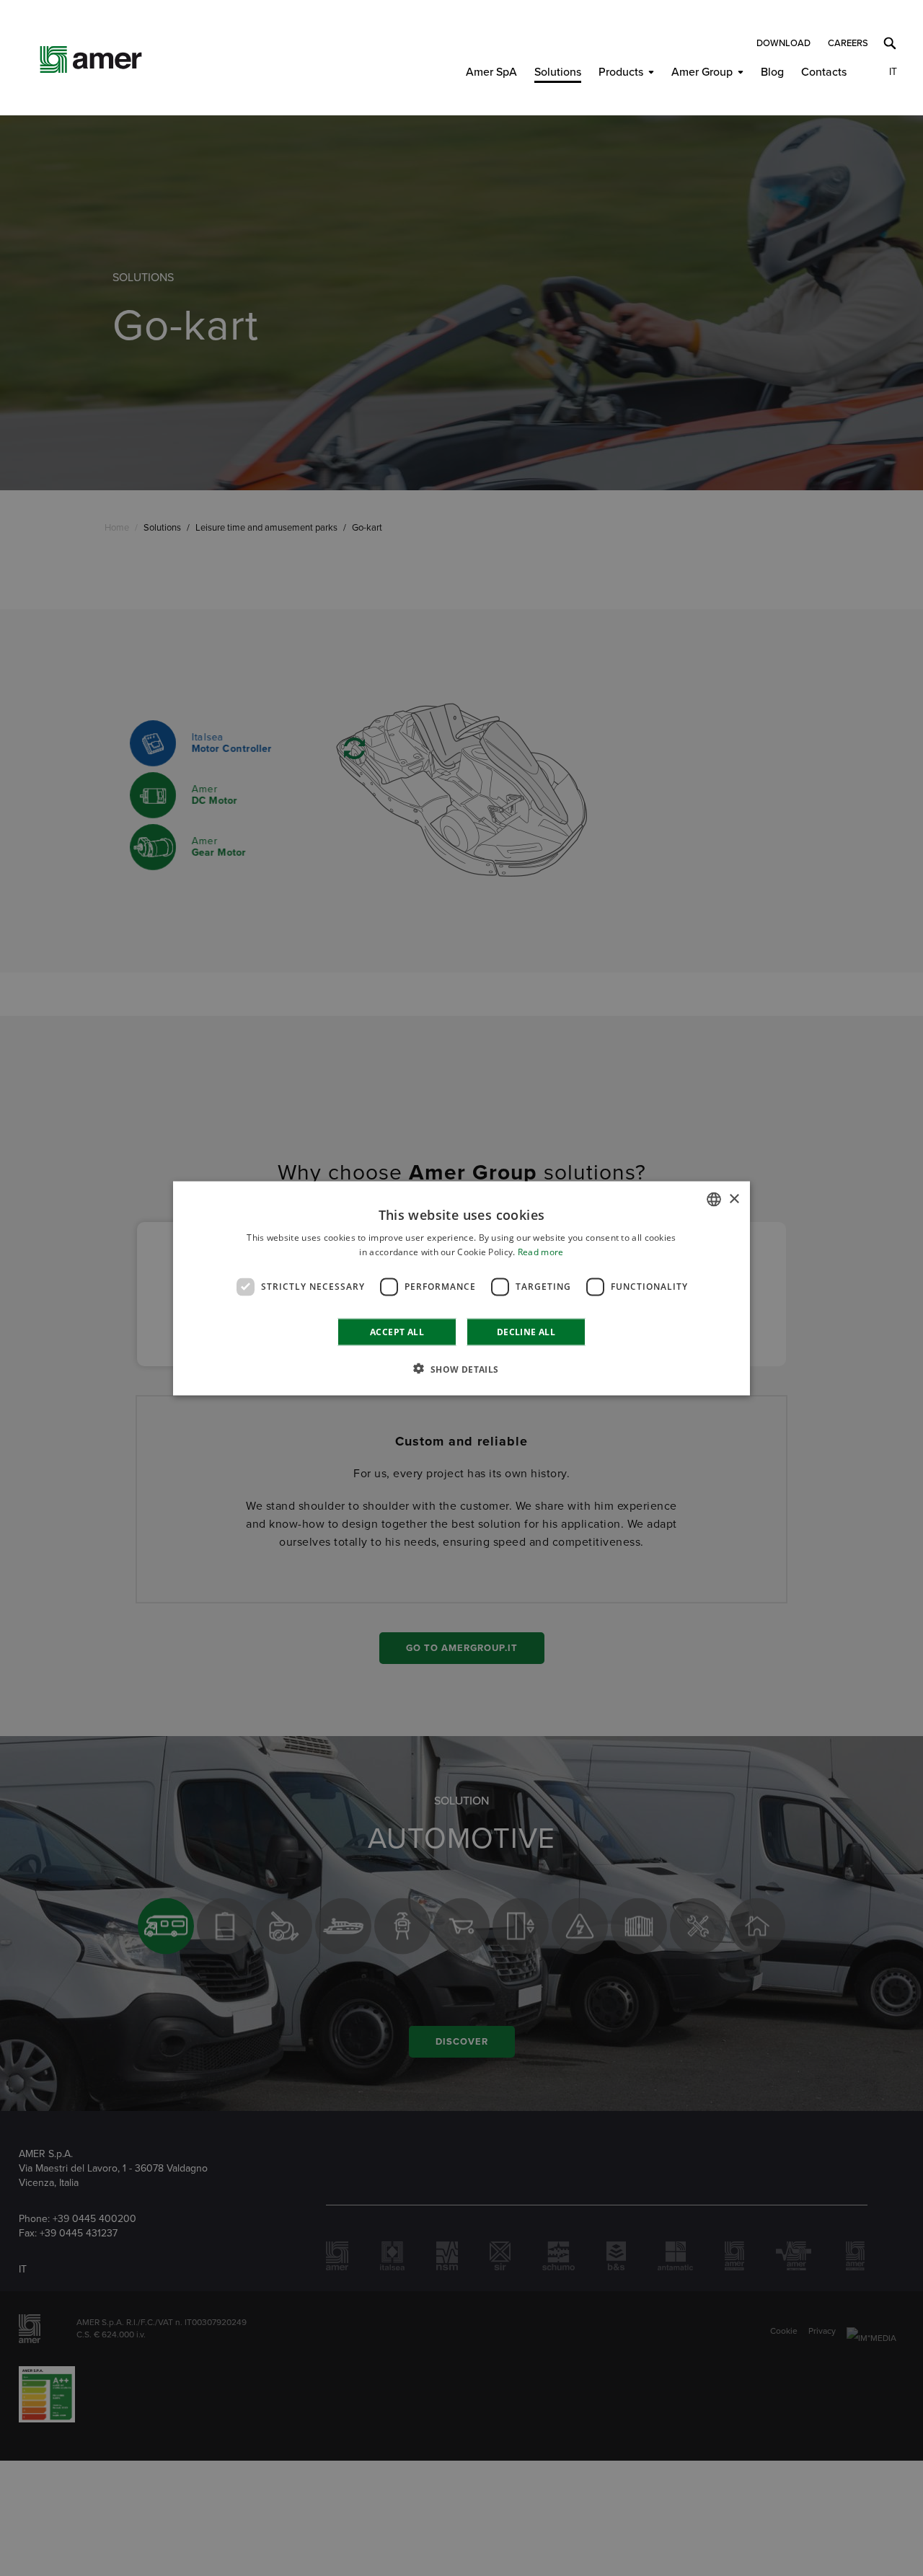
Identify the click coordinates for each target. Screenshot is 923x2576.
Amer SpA (491, 72)
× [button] (734, 1199)
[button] (461, 1368)
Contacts (824, 72)
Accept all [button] (397, 1331)
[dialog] (461, 1288)
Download (783, 43)
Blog (772, 72)
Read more (541, 1251)
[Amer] (91, 59)
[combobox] (714, 1199)
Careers (848, 43)
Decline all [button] (526, 1331)
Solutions (558, 72)
